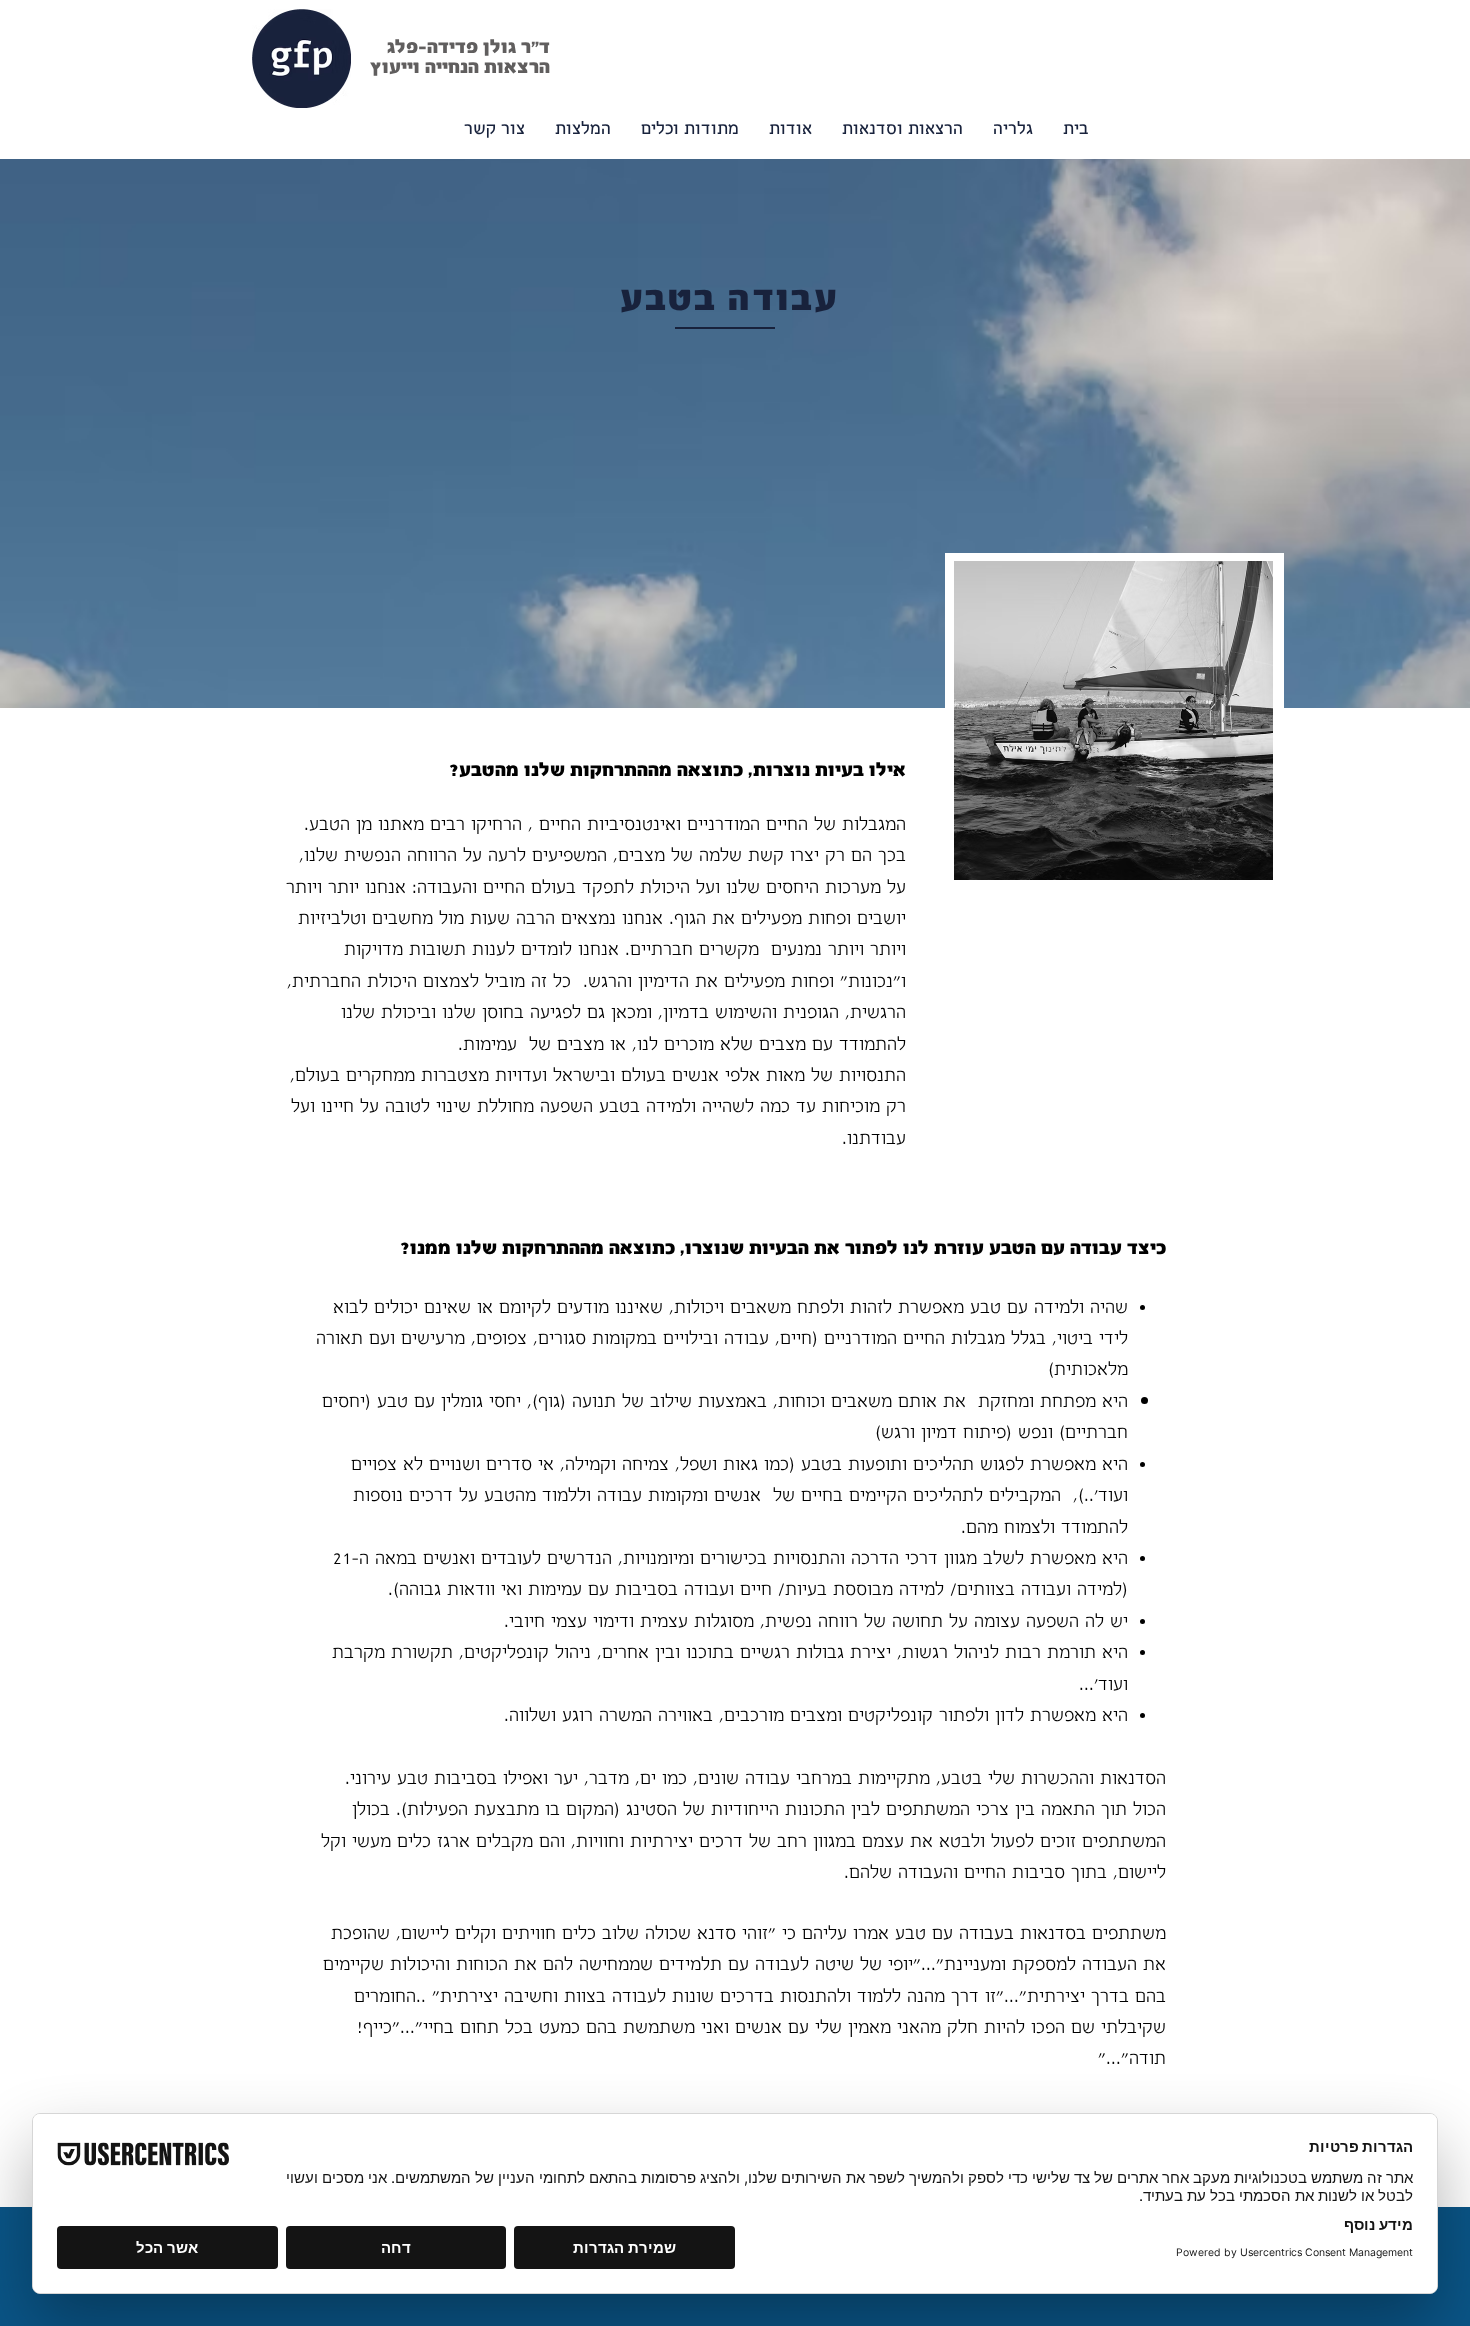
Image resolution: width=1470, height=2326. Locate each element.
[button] (690, 129)
